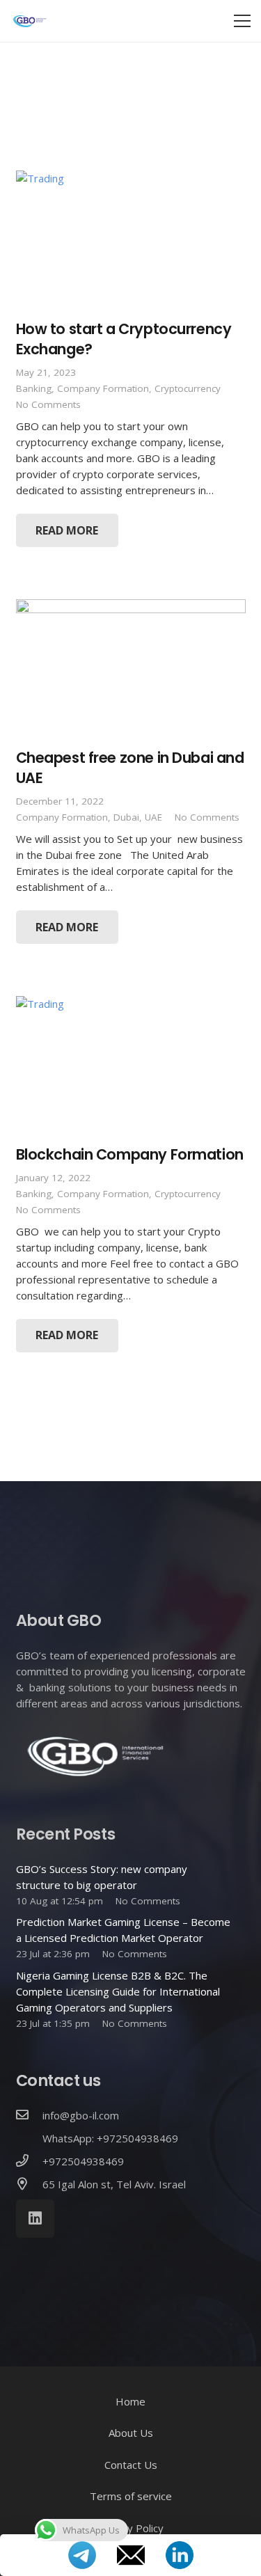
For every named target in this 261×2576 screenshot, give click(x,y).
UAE (153, 817)
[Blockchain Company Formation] (131, 1065)
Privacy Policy (131, 2528)
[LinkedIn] (35, 2219)
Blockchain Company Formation (130, 1154)
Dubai (126, 817)
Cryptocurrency (188, 388)
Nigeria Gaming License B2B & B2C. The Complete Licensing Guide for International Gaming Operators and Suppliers (118, 1991)
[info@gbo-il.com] (29, 2116)
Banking (34, 388)
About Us (131, 2433)
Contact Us (131, 2465)
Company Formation (103, 388)
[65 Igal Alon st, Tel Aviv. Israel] (29, 2184)
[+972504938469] (29, 2162)
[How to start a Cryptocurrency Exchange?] (131, 239)
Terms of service (131, 2496)
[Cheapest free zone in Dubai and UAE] (131, 668)
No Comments (48, 404)
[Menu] (242, 21)
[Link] (30, 21)
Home (130, 2401)
